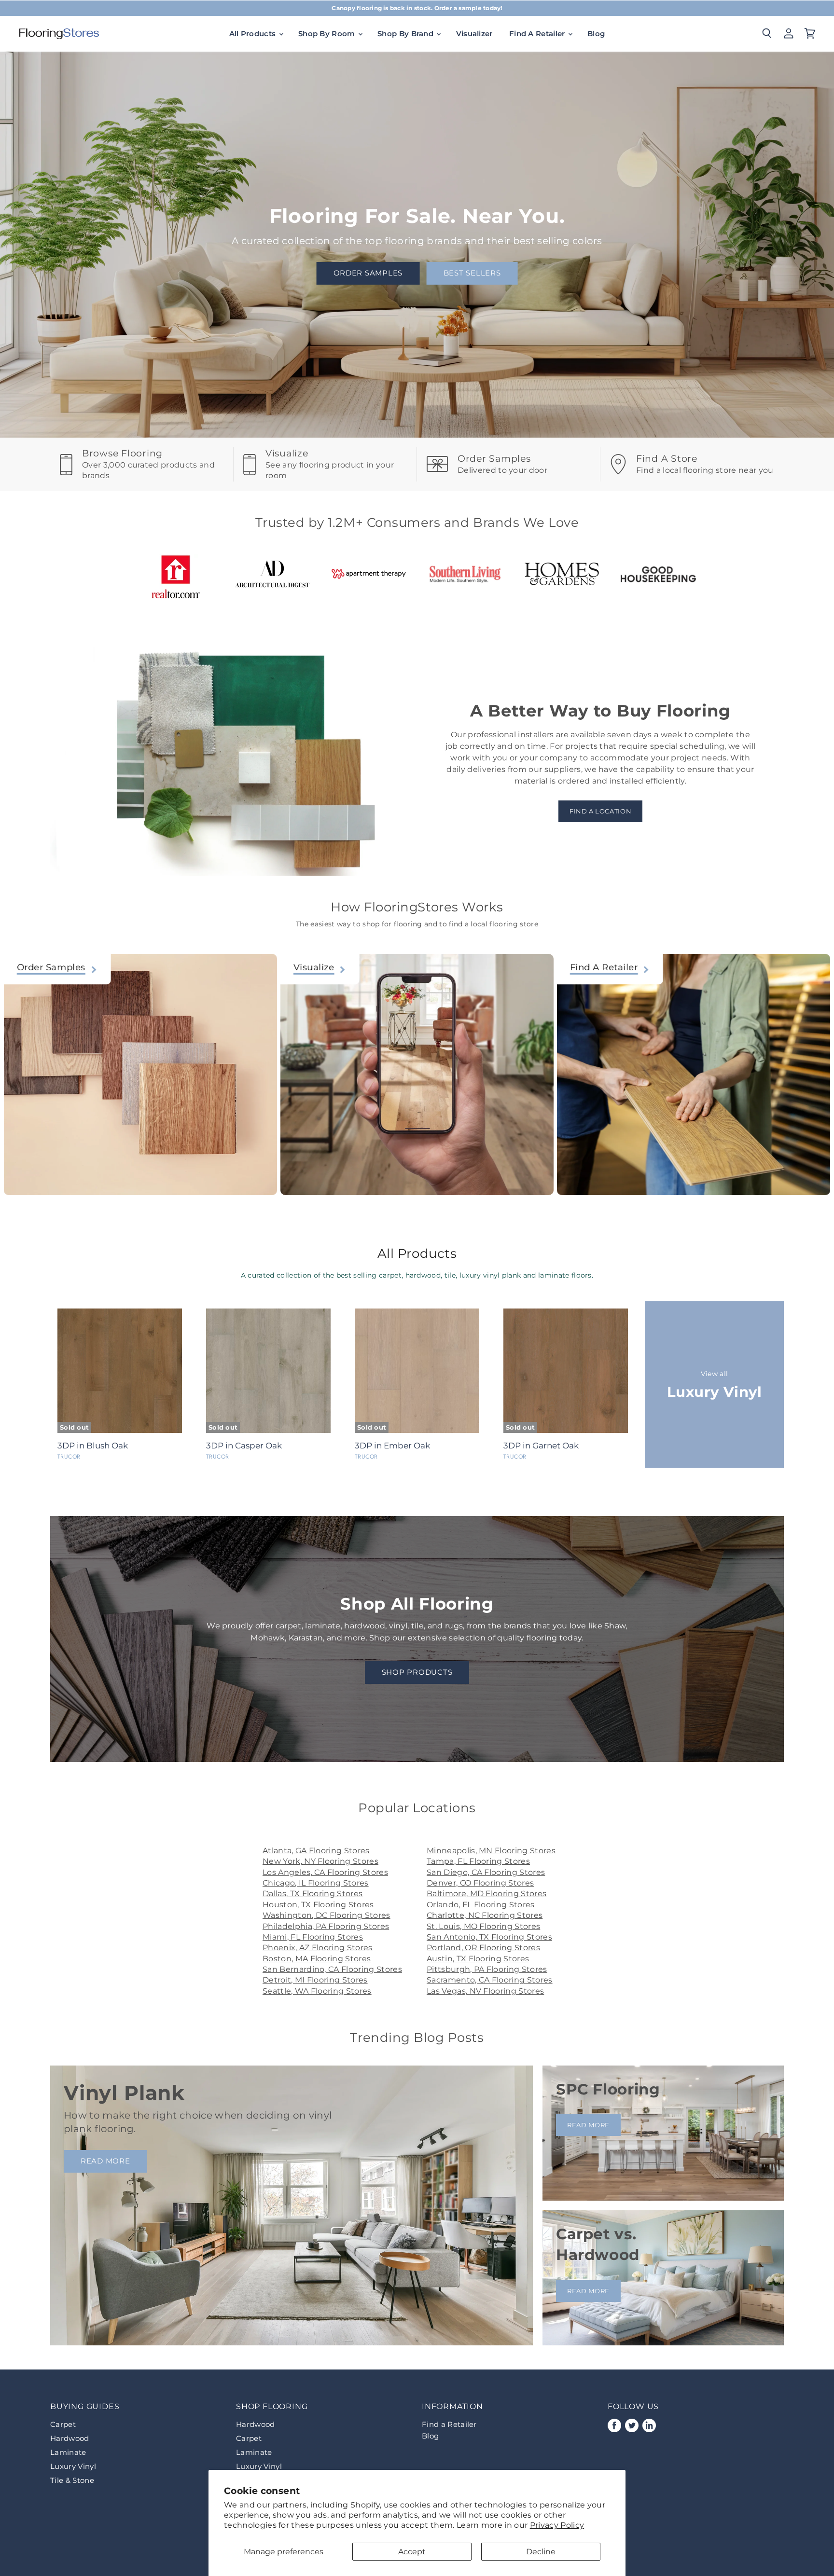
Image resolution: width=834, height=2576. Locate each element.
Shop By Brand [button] (406, 34)
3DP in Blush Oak (93, 1446)
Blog (596, 34)
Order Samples (368, 273)
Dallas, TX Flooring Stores (313, 1894)
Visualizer (474, 34)
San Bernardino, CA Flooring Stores (332, 1969)
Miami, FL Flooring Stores (313, 1937)
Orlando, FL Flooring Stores (481, 1905)
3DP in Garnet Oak (541, 1446)
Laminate (68, 2452)
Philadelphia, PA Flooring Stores (326, 1926)
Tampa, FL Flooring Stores (478, 1861)
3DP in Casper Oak (244, 1446)
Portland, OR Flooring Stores (483, 1948)
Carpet (63, 2424)
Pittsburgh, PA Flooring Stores (487, 1969)
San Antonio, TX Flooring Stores (489, 1937)
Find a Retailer (449, 2424)
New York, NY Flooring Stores (320, 1861)
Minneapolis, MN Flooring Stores (491, 1851)
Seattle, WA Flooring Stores (317, 1991)
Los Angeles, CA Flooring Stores (325, 1872)
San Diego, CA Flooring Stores (486, 1872)
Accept (412, 2552)
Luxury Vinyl (73, 2466)
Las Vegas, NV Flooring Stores (485, 1991)
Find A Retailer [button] (538, 34)
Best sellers (472, 273)
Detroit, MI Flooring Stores (315, 1980)
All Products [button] (254, 34)
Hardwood (70, 2438)
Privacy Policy (557, 2525)
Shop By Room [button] (328, 34)
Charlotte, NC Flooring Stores (485, 1915)
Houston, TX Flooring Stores (318, 1905)
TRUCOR (69, 1457)
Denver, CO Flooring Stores (480, 1883)
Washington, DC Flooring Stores (327, 1915)
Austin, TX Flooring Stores (478, 1959)
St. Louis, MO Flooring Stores (483, 1926)
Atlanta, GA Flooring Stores (316, 1851)
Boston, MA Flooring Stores (317, 1959)
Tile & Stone (72, 2480)
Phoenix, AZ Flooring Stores (318, 1948)
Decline (541, 2552)
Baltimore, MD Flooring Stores (486, 1894)
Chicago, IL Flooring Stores (316, 1883)
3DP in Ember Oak (392, 1446)
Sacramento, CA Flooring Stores (490, 1980)
